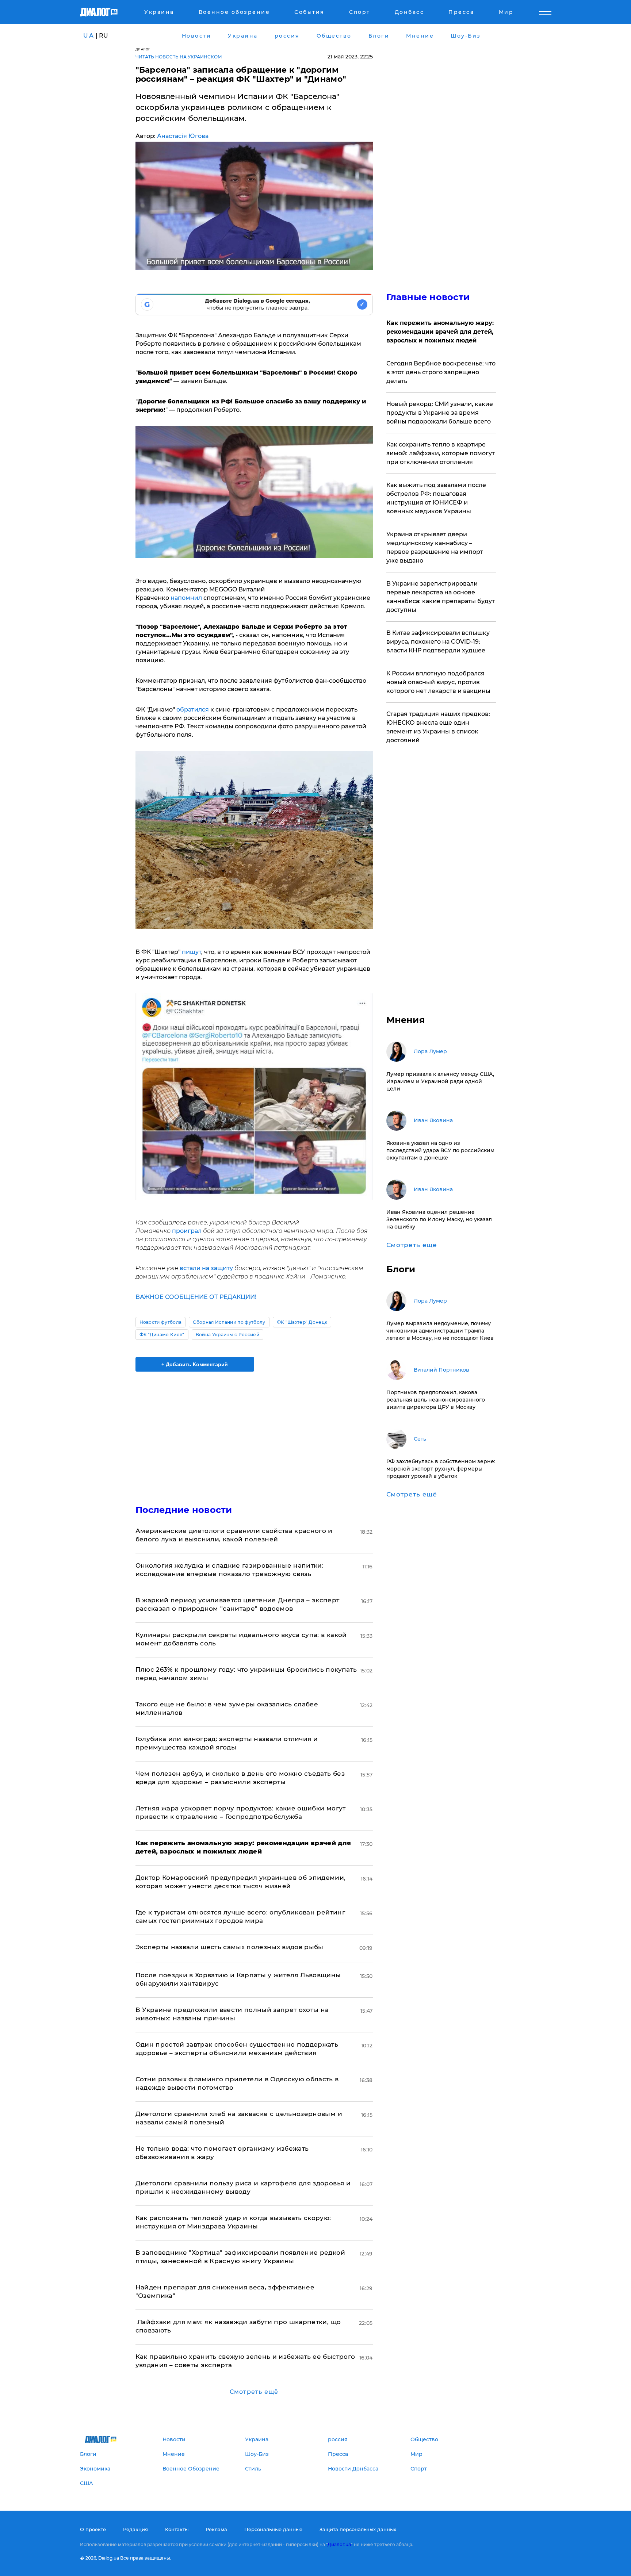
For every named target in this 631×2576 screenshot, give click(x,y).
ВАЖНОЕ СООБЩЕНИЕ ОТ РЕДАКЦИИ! (196, 1297)
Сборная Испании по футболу (229, 1322)
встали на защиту (206, 1268)
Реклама (216, 2529)
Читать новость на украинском (179, 57)
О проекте (93, 2529)
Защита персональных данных (358, 2529)
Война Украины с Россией (227, 1335)
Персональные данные (273, 2529)
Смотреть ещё (254, 2392)
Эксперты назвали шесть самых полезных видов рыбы (230, 1947)
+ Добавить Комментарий (195, 1364)
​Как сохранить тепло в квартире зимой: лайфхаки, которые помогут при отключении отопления (441, 453)
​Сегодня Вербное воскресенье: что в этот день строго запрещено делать (441, 372)
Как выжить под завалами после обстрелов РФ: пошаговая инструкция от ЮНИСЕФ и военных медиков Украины (436, 498)
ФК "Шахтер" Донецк (302, 1322)
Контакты (177, 2529)
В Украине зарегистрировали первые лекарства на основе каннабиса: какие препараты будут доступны (441, 597)
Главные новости (428, 297)
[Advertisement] (254, 1432)
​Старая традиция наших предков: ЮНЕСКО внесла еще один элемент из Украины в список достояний (438, 727)
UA (89, 36)
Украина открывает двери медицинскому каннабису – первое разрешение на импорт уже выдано (435, 547)
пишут (192, 952)
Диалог (143, 49)
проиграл (188, 1231)
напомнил (187, 598)
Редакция (135, 2529)
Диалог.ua (339, 2544)
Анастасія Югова (183, 136)
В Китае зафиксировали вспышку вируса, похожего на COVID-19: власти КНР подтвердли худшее (438, 642)
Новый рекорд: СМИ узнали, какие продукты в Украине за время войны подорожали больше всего (440, 413)
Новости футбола (161, 1322)
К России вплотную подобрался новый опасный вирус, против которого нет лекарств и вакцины (438, 682)
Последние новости (184, 1510)
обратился (193, 710)
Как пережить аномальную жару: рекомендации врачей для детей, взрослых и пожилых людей (440, 332)
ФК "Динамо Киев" (162, 1335)
